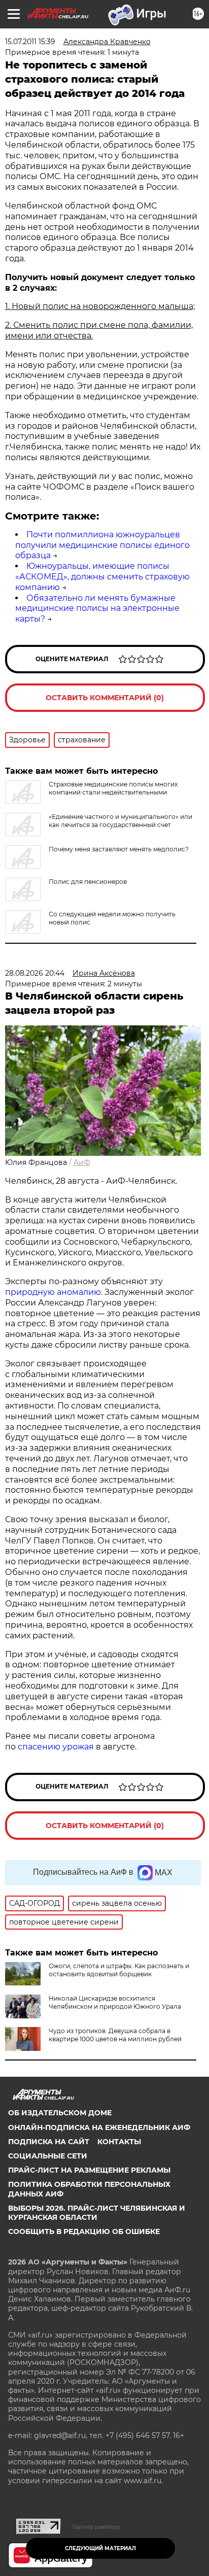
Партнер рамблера (96, 2527)
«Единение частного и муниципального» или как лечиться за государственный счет (120, 821)
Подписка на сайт (49, 2142)
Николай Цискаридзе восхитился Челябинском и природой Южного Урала (115, 2002)
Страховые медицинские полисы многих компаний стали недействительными (113, 788)
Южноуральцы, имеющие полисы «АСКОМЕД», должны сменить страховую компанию (102, 577)
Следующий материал (100, 2548)
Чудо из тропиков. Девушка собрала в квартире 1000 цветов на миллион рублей (115, 2035)
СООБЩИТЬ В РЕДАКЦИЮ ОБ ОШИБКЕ (84, 2231)
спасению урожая (56, 1747)
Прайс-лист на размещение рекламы (89, 2170)
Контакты (119, 2142)
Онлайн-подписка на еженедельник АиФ (99, 2127)
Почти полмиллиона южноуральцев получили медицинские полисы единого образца (102, 545)
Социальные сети (48, 2156)
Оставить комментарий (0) (105, 698)
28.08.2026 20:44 (35, 973)
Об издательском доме (60, 2113)
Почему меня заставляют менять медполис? (119, 849)
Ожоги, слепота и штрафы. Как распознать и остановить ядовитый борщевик (119, 1970)
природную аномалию (53, 1292)
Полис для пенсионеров (88, 882)
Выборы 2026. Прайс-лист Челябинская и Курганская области (97, 2213)
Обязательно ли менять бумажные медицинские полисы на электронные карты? (97, 609)
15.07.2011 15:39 (30, 42)
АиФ (82, 1162)
